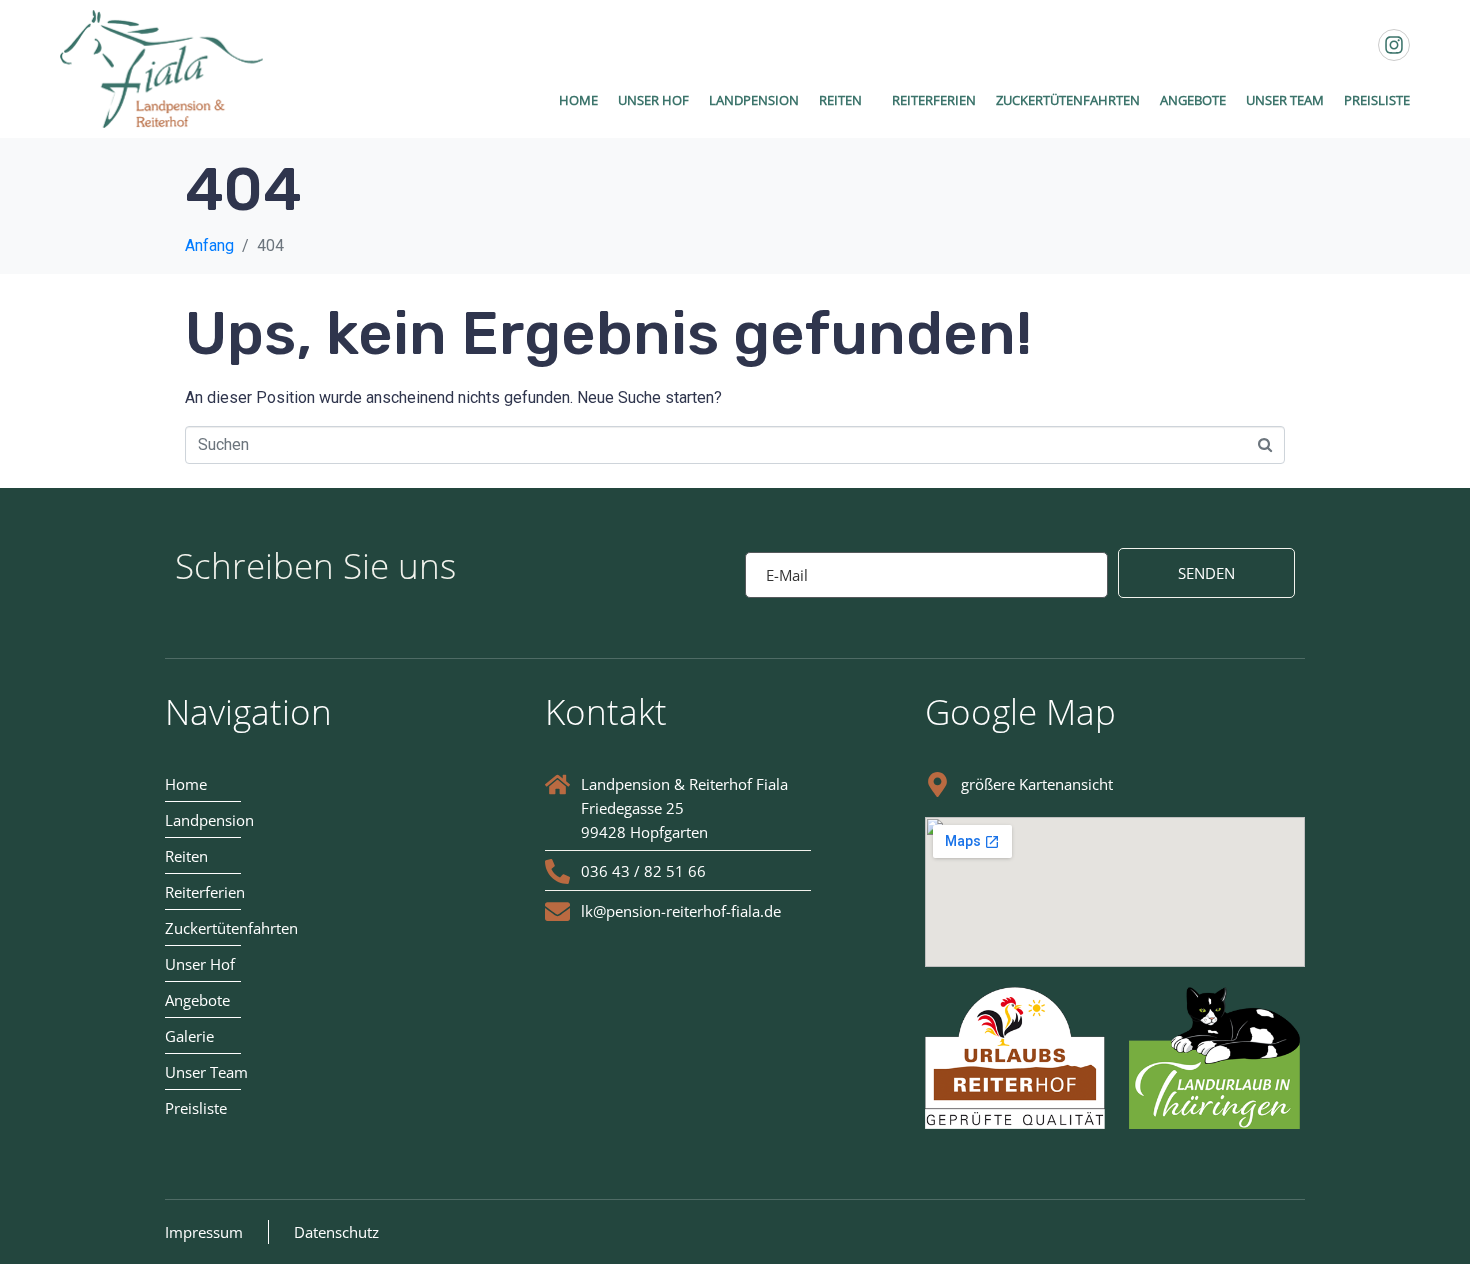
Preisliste (1377, 100)
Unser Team (1285, 100)
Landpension (754, 100)
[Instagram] (1394, 45)
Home (578, 100)
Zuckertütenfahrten (1068, 100)
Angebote (1193, 100)
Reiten (840, 100)
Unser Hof (653, 100)
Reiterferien (934, 100)
